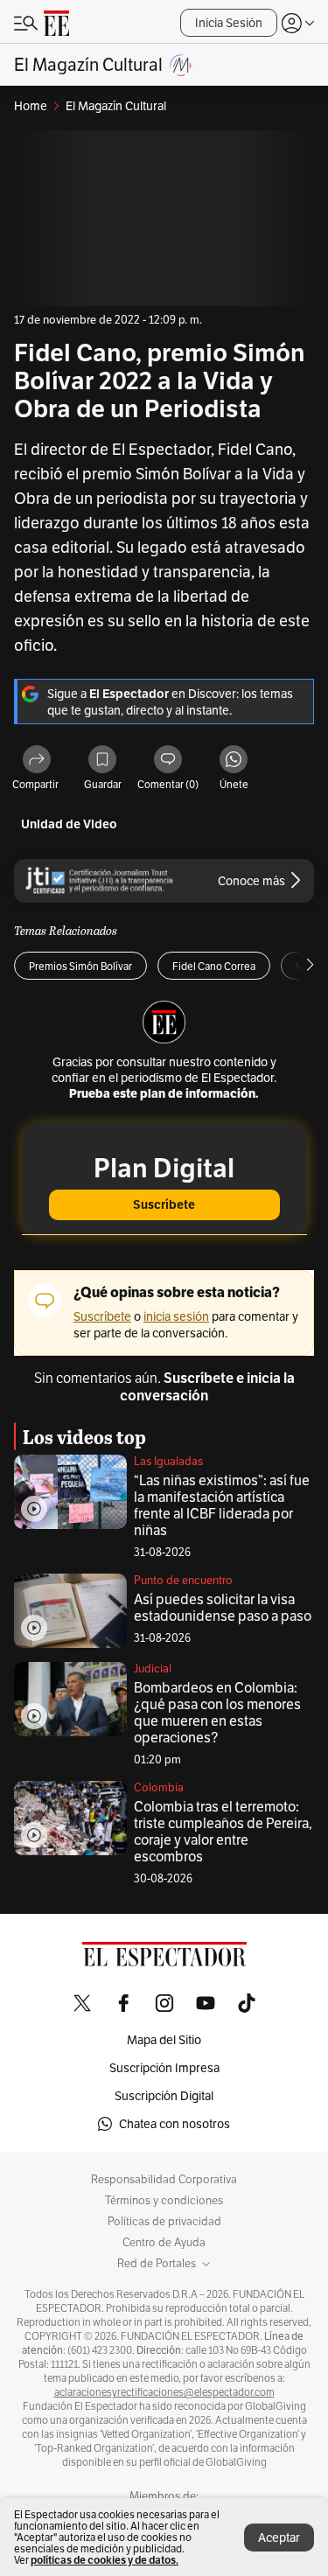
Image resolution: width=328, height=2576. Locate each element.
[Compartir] (37, 761)
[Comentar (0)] (168, 761)
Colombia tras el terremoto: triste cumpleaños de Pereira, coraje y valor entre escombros (223, 1832)
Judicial (153, 1668)
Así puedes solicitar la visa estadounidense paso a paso (223, 1608)
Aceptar (279, 2538)
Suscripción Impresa (164, 2068)
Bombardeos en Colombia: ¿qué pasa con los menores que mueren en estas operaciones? (217, 1713)
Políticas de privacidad (164, 2222)
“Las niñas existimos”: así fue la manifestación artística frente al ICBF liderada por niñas (222, 1505)
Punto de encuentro (183, 1580)
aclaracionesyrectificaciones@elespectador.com (164, 2392)
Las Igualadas (168, 1461)
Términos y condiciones (164, 2201)
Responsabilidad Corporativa (164, 2180)
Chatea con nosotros (174, 2124)
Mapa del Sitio (164, 2040)
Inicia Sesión (229, 23)
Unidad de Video (69, 824)
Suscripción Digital (164, 2096)
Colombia (159, 1787)
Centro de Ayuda (164, 2243)
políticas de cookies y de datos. (105, 2560)
